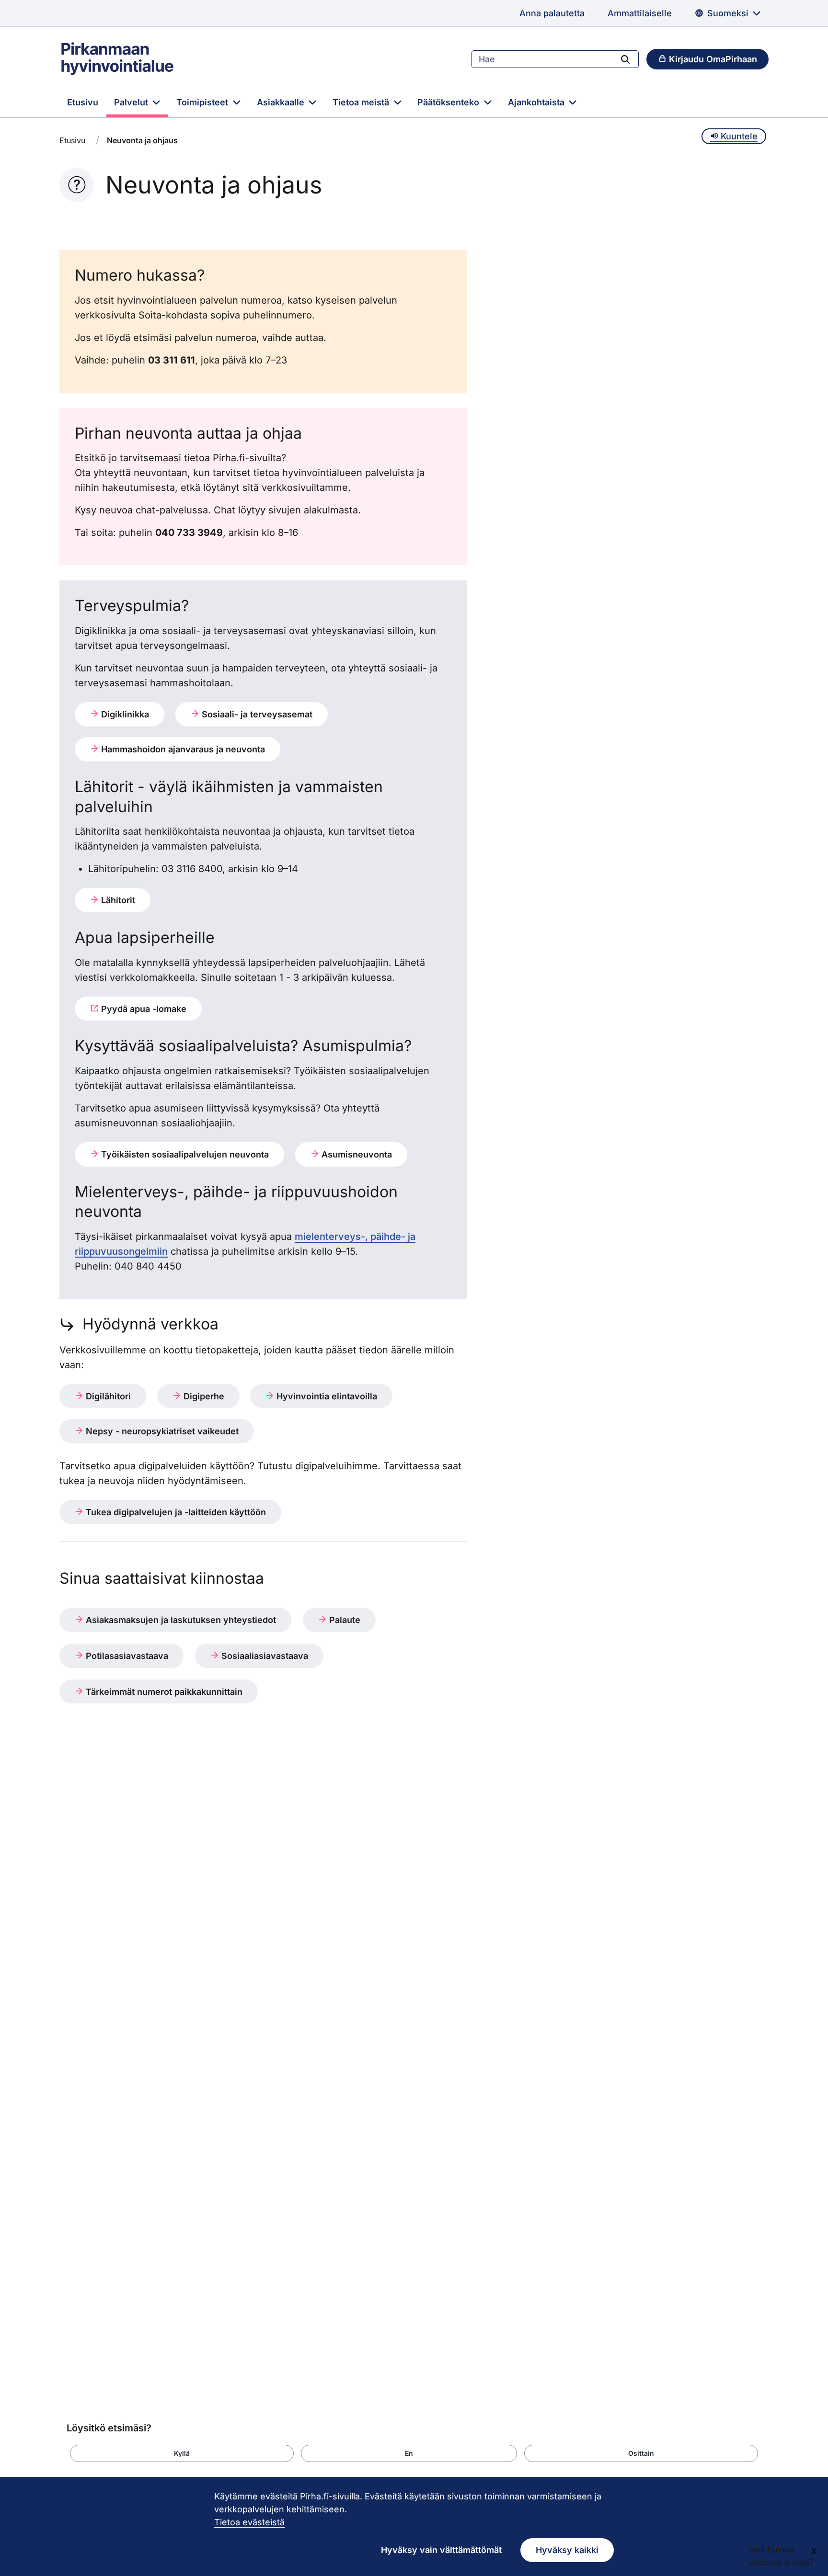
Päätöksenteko (449, 102)
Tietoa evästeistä (249, 2522)
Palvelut (132, 102)
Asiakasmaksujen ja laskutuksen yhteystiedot (180, 1620)
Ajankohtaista (537, 102)
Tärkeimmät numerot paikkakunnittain (163, 1692)
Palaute (344, 1620)
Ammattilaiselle (640, 13)
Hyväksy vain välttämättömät (441, 2550)
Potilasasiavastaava (126, 1656)
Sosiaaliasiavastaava (264, 1656)
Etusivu (83, 102)
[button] (182, 2453)
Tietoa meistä (362, 102)
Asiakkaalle (282, 102)
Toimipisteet (203, 102)
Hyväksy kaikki (567, 2550)
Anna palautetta (552, 13)
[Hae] (625, 59)
